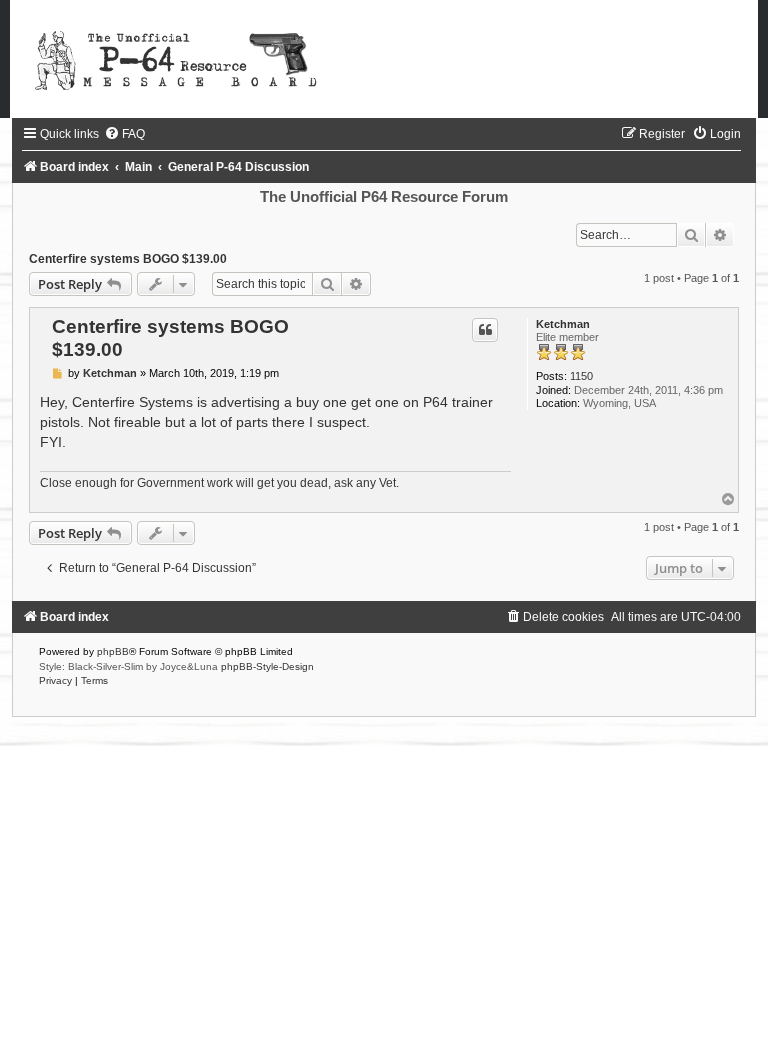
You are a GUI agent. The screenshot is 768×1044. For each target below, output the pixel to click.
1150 (581, 376)
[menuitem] (124, 134)
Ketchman (563, 324)
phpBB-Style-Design (267, 666)
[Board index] (384, 59)
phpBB (113, 651)
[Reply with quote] (485, 330)
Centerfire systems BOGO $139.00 (128, 259)
